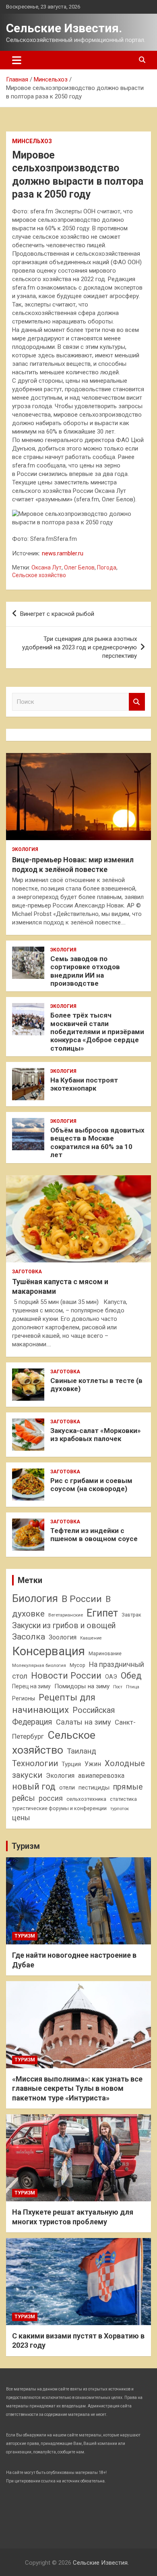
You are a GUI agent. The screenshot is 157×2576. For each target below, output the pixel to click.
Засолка (29, 1637)
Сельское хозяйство (39, 575)
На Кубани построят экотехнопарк (84, 1084)
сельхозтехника (86, 1799)
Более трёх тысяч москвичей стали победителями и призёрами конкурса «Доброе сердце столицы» (97, 1032)
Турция (71, 1764)
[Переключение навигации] (17, 60)
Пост (118, 1687)
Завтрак (131, 1615)
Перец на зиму (31, 1686)
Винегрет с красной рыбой (57, 614)
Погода (107, 567)
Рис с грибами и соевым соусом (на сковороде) (91, 1485)
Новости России (66, 1675)
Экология (25, 849)
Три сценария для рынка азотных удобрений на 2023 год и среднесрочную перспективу (80, 647)
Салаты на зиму (84, 1722)
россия (51, 1798)
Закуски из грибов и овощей (64, 1626)
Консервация (49, 1651)
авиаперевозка (101, 1776)
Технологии (35, 1763)
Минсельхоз (32, 141)
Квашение (91, 1638)
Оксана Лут (46, 567)
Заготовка (27, 1272)
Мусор (77, 1665)
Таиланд (82, 1751)
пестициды (94, 1788)
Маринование (105, 1653)
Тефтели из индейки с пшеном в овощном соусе (94, 1535)
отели (67, 1788)
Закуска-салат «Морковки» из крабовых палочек (96, 1435)
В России (82, 1599)
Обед (131, 1676)
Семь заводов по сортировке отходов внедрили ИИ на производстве (85, 971)
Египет (102, 1613)
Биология (35, 1598)
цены (21, 1818)
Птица (133, 1687)
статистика (123, 1799)
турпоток (120, 1808)
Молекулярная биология (39, 1665)
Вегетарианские (66, 1615)
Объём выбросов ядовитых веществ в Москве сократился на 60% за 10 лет (97, 1142)
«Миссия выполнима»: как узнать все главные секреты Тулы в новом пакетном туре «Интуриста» (77, 2088)
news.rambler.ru (63, 553)
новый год (34, 1787)
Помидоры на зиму (82, 1686)
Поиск (137, 702)
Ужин (93, 1764)
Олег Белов (79, 567)
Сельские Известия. (64, 28)
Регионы (24, 1698)
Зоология (63, 1637)
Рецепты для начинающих (54, 1704)
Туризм (26, 1846)
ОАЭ (111, 1677)
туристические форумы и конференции (59, 1808)
